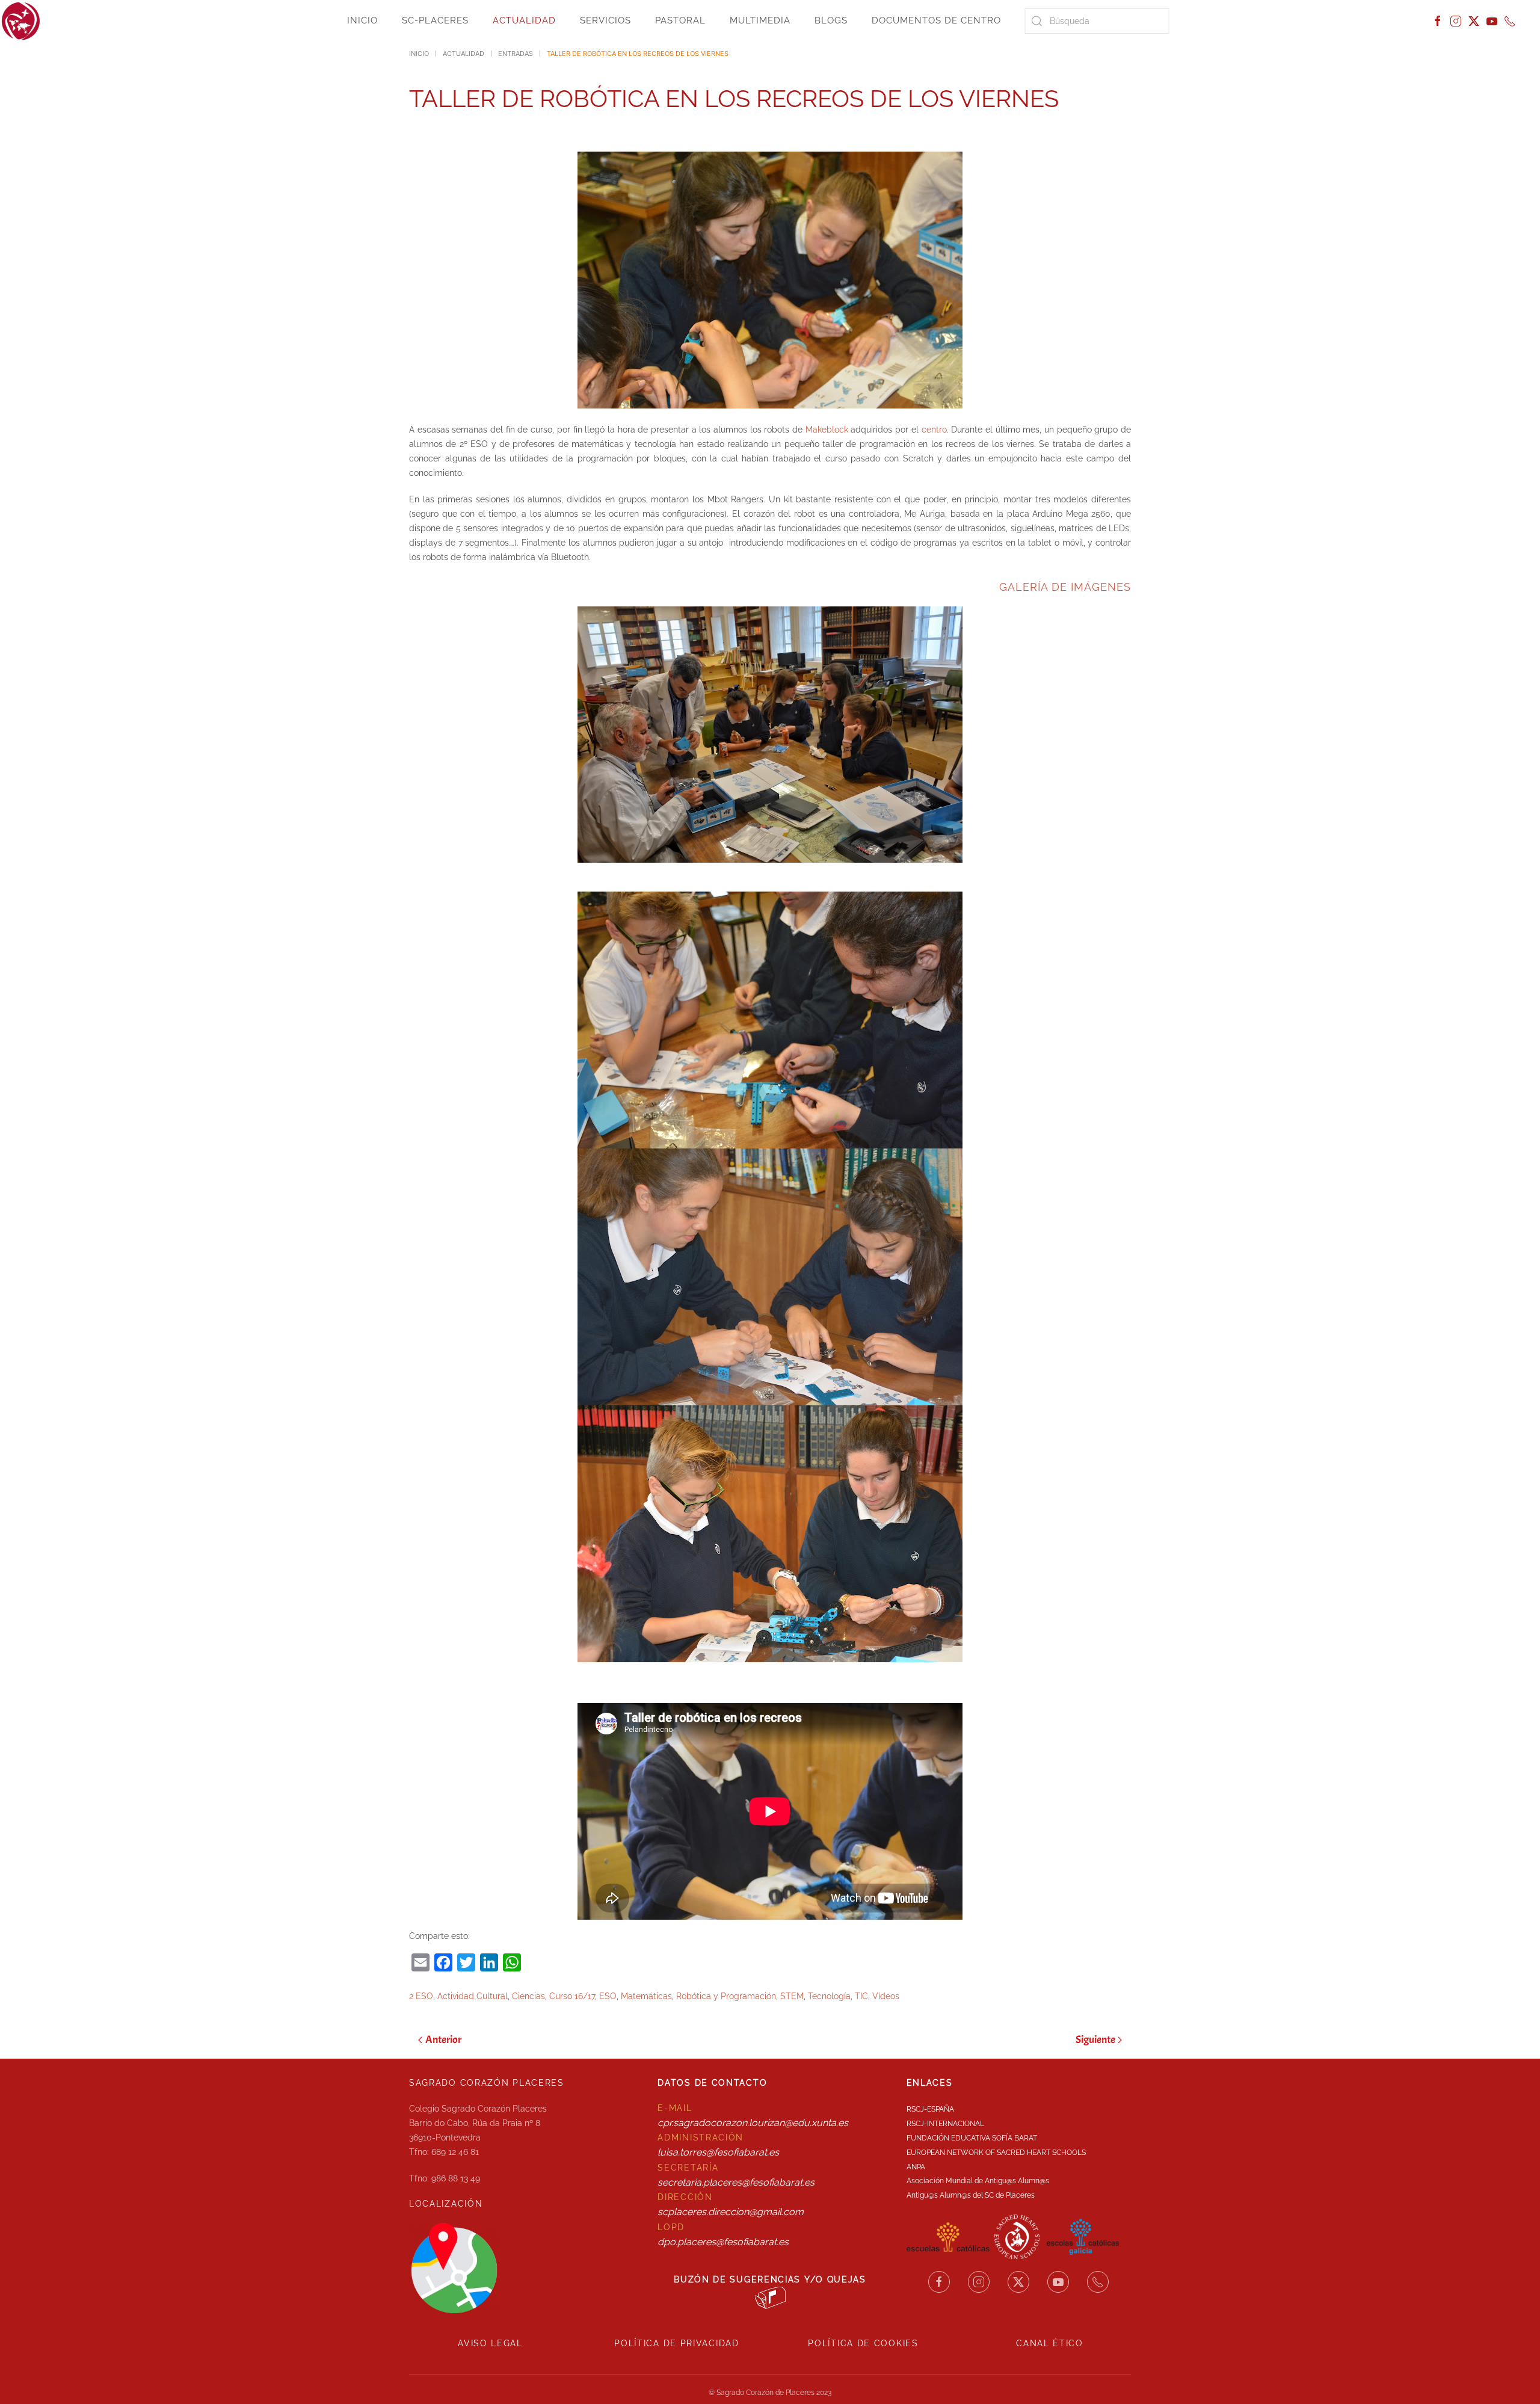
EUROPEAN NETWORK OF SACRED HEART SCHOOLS (996, 2153)
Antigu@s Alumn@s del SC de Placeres (971, 2195)
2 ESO (421, 1996)
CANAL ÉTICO (1050, 2343)
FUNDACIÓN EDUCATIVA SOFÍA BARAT (972, 2138)
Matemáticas (646, 1996)
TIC (861, 1996)
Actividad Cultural (473, 1996)
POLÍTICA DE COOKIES (863, 2343)
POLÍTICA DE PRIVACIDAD (676, 2343)
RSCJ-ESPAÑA (930, 2109)
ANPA (916, 2167)
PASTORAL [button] (680, 20)
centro (934, 430)
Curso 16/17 (572, 1996)
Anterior (443, 2040)
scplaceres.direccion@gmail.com (731, 2212)
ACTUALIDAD (524, 20)
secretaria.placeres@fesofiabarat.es (736, 2182)
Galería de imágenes (1065, 587)
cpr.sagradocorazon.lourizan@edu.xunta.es (753, 2123)
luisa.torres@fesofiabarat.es (718, 2152)
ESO (608, 1996)
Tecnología (829, 1996)
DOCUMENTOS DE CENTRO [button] (936, 20)
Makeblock (828, 430)
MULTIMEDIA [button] (760, 20)
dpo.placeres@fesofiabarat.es (723, 2242)
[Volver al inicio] (21, 21)
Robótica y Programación (726, 1996)
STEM (792, 1996)
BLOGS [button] (831, 20)
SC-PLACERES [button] (435, 20)
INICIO (362, 20)
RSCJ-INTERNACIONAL (945, 2124)
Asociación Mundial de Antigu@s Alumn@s (978, 2181)
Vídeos (886, 1996)
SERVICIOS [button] (605, 20)
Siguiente (1095, 2040)
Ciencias (528, 1996)
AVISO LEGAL (490, 2343)
